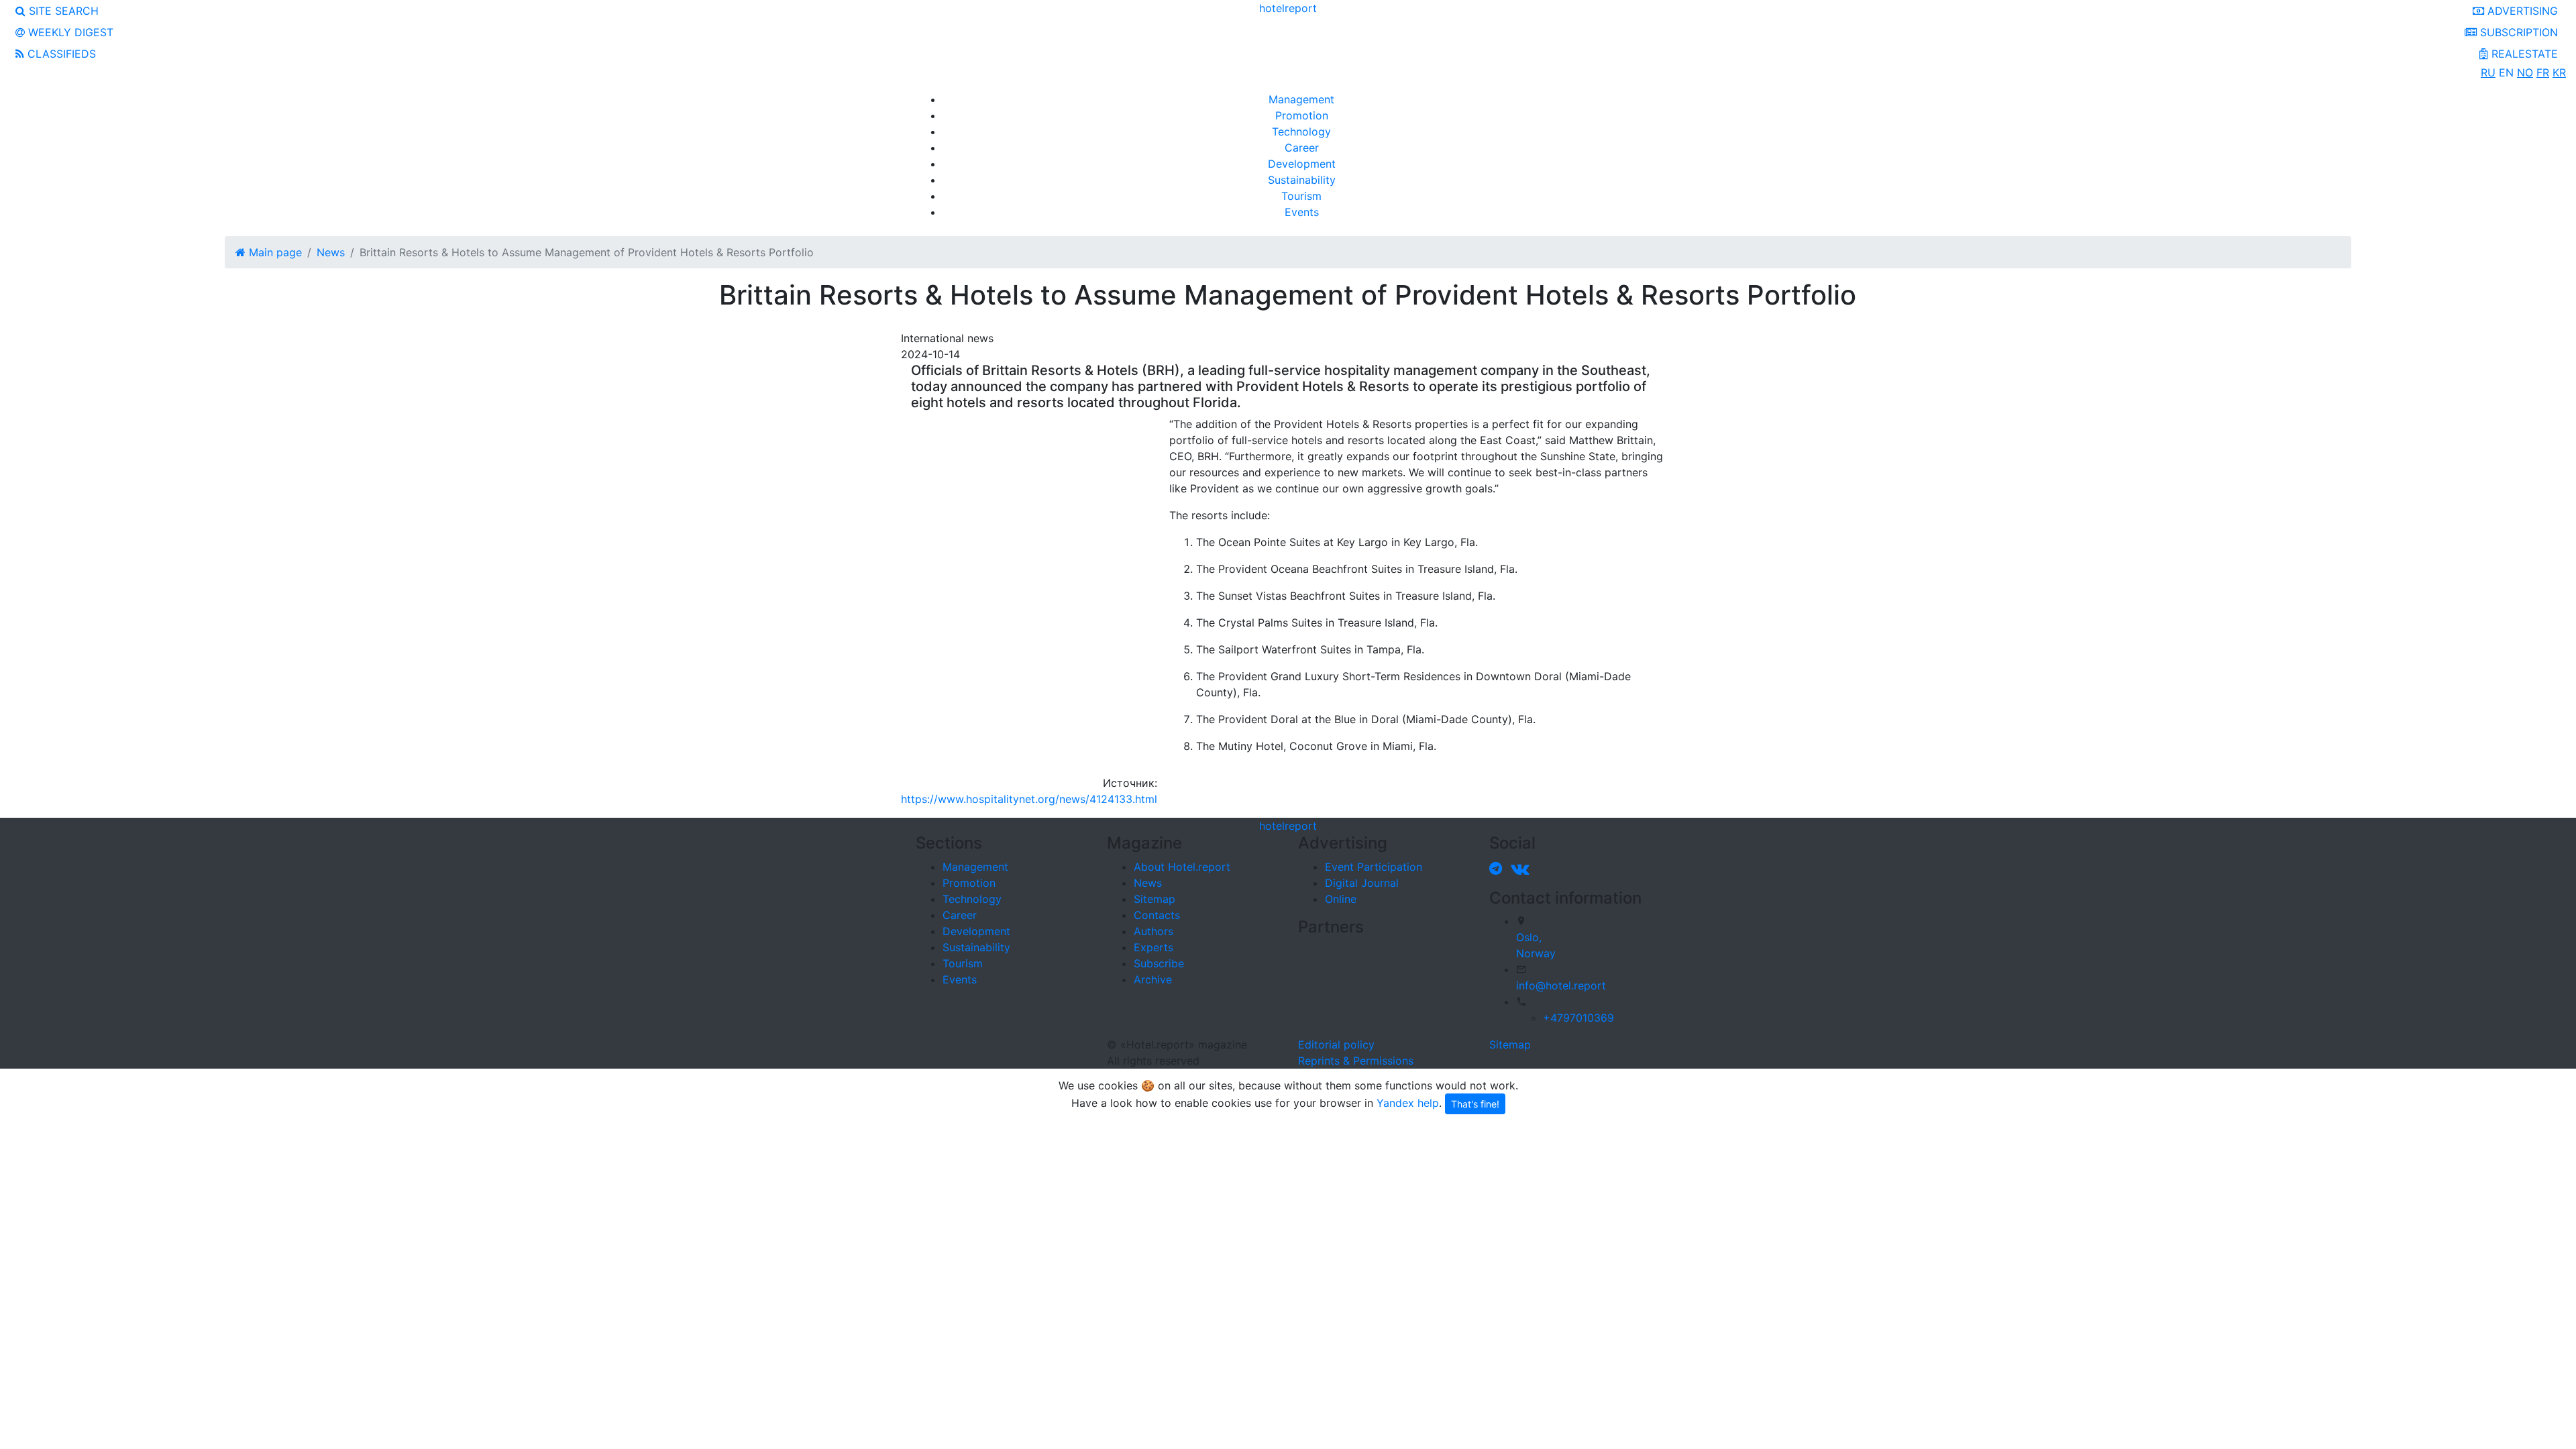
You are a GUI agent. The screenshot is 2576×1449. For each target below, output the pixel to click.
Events (1302, 212)
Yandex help (1408, 1103)
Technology (1301, 131)
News (1148, 883)
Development (1302, 164)
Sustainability (1302, 180)
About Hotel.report (1182, 867)
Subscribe (1159, 963)
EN (2506, 72)
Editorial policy (1336, 1044)
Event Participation (1374, 867)
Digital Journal (1362, 883)
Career (1302, 148)
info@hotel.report (1561, 985)
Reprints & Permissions (1356, 1061)
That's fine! (1475, 1104)
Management (1301, 99)
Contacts (1157, 915)
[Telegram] (1498, 868)
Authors (1153, 931)
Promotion (1302, 115)
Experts (1153, 947)
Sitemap (1155, 899)
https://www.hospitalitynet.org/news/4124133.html (1029, 799)
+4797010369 (1578, 1018)
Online (1341, 899)
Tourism (1301, 196)
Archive (1153, 979)
